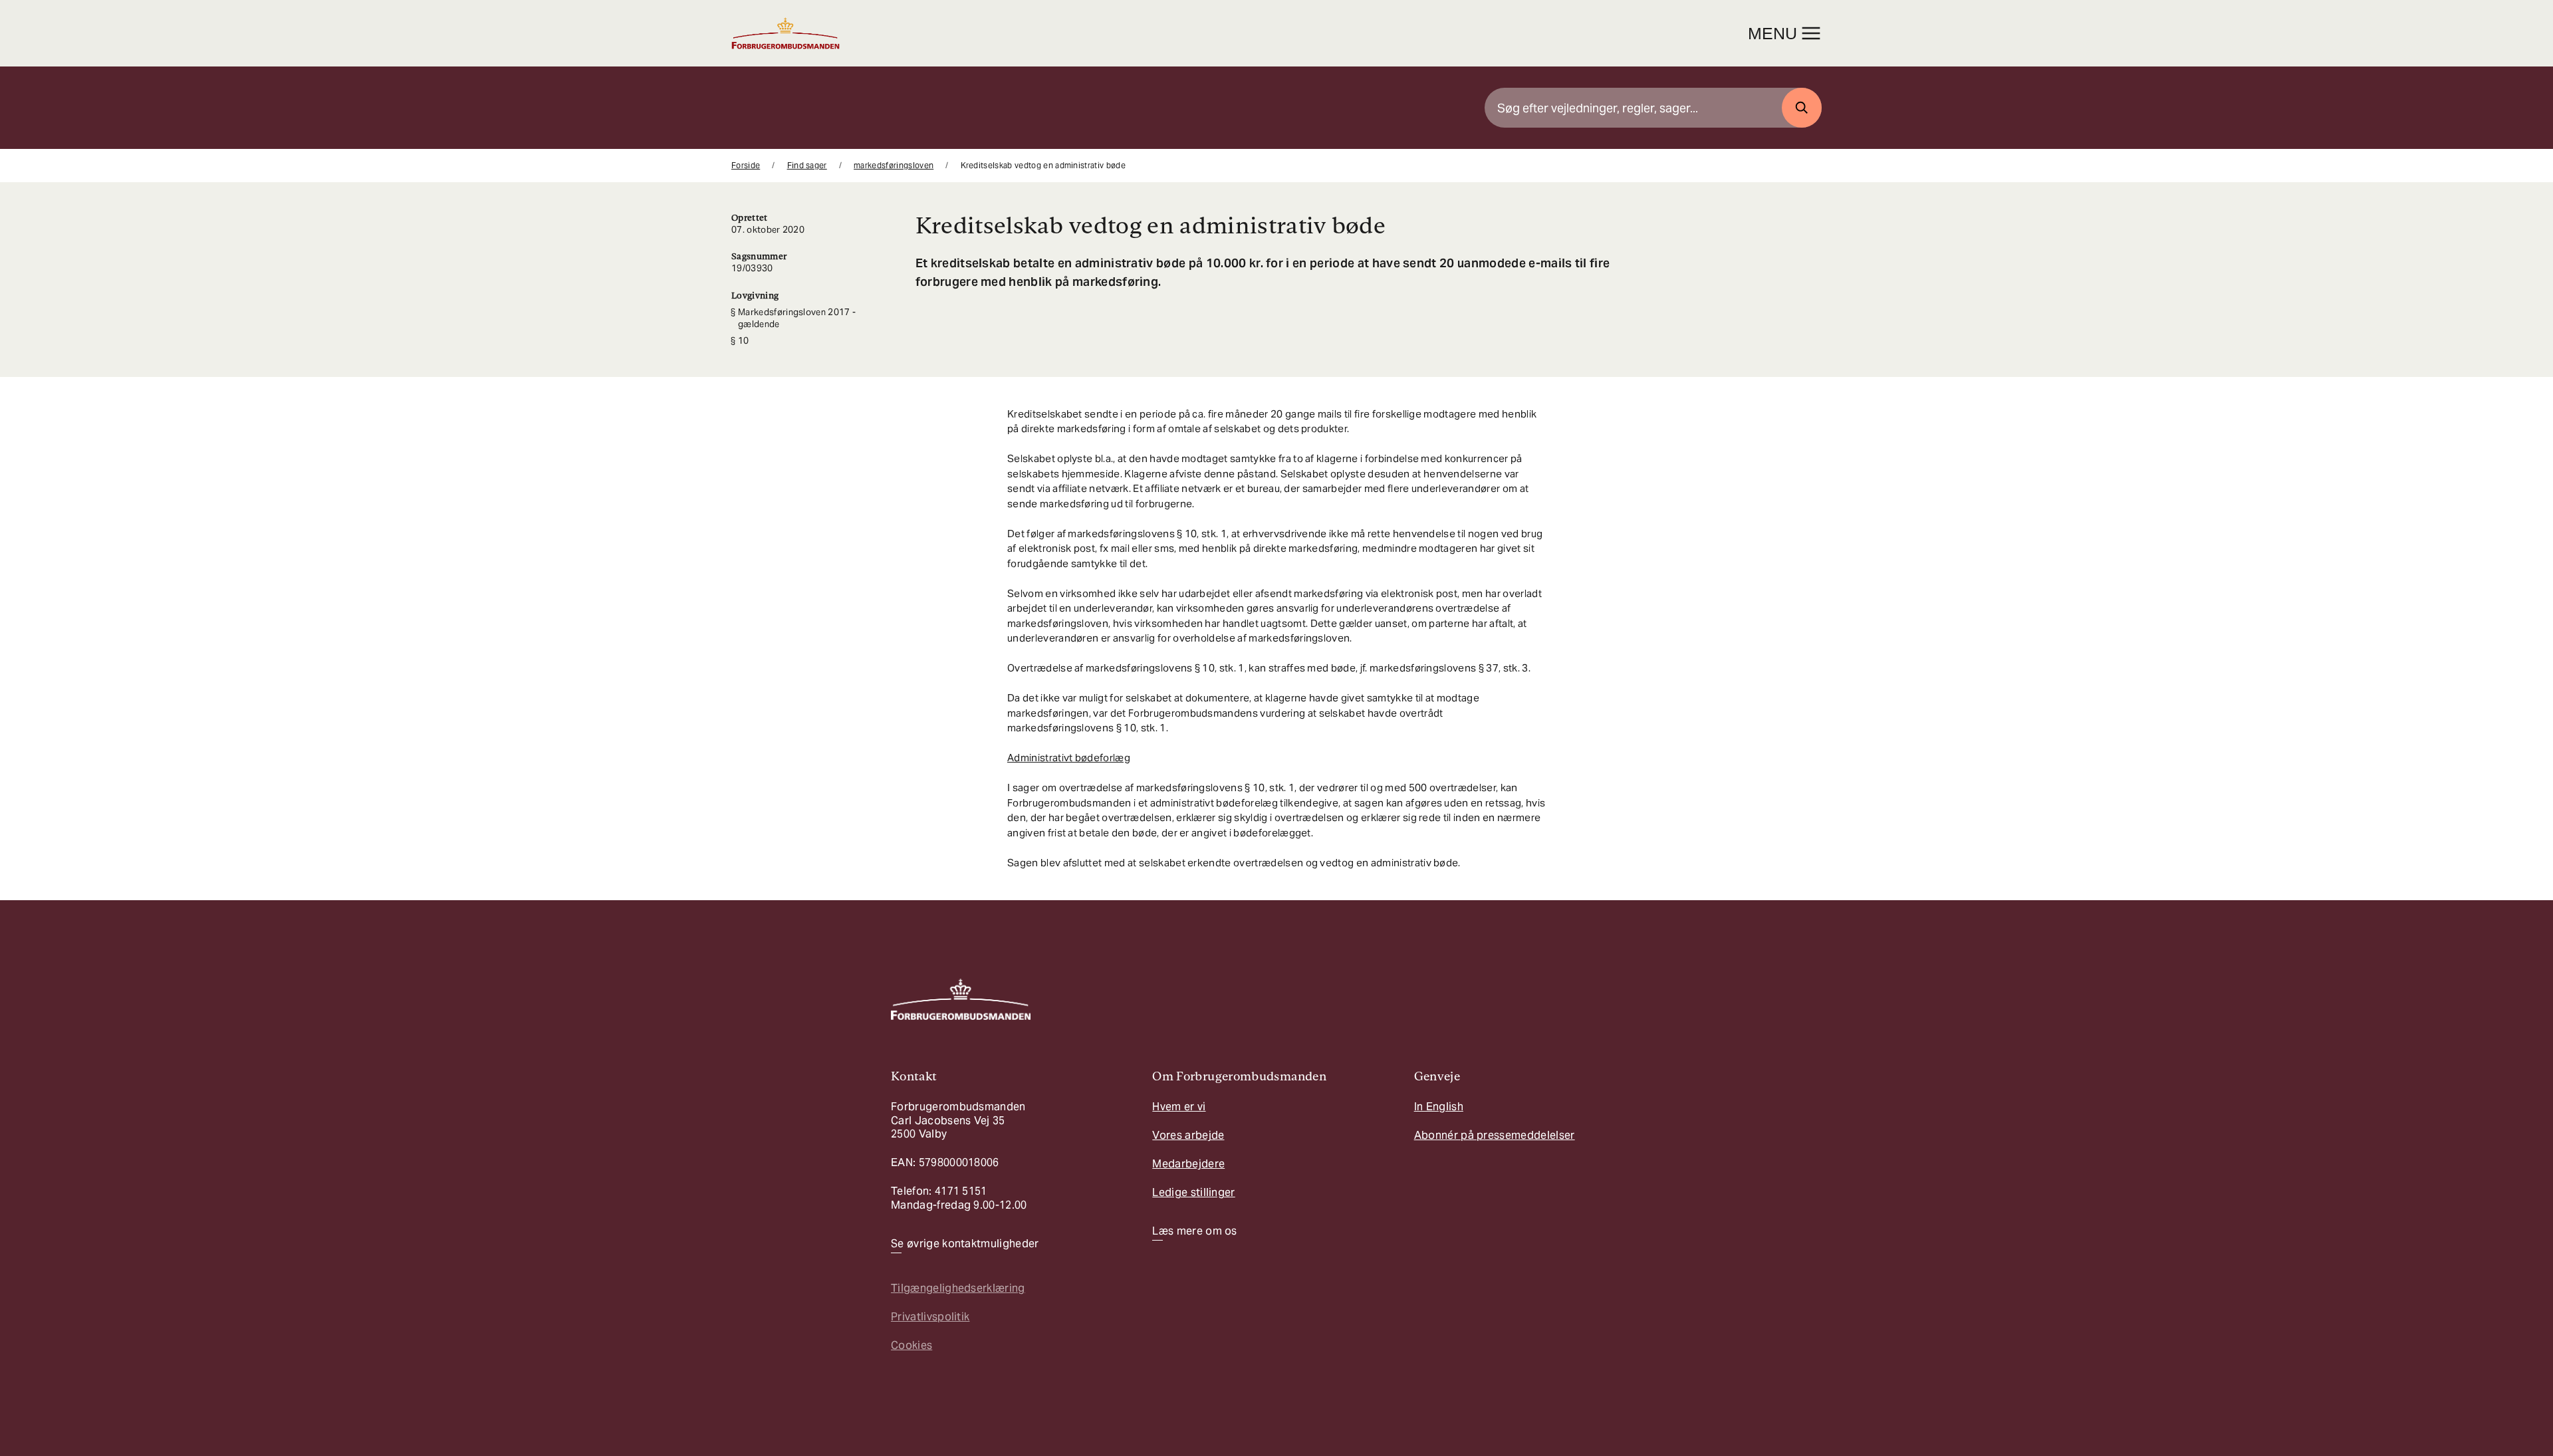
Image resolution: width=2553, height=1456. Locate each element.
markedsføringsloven (894, 165)
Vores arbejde (1188, 1135)
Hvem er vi (1179, 1107)
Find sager (807, 165)
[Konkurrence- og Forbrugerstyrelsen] (786, 33)
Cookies (912, 1345)
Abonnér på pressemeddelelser (1495, 1135)
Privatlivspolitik (930, 1317)
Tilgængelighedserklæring (958, 1288)
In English (1439, 1107)
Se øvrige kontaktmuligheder (965, 1244)
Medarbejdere (1188, 1164)
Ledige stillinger (1193, 1192)
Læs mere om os (1194, 1231)
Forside (746, 165)
